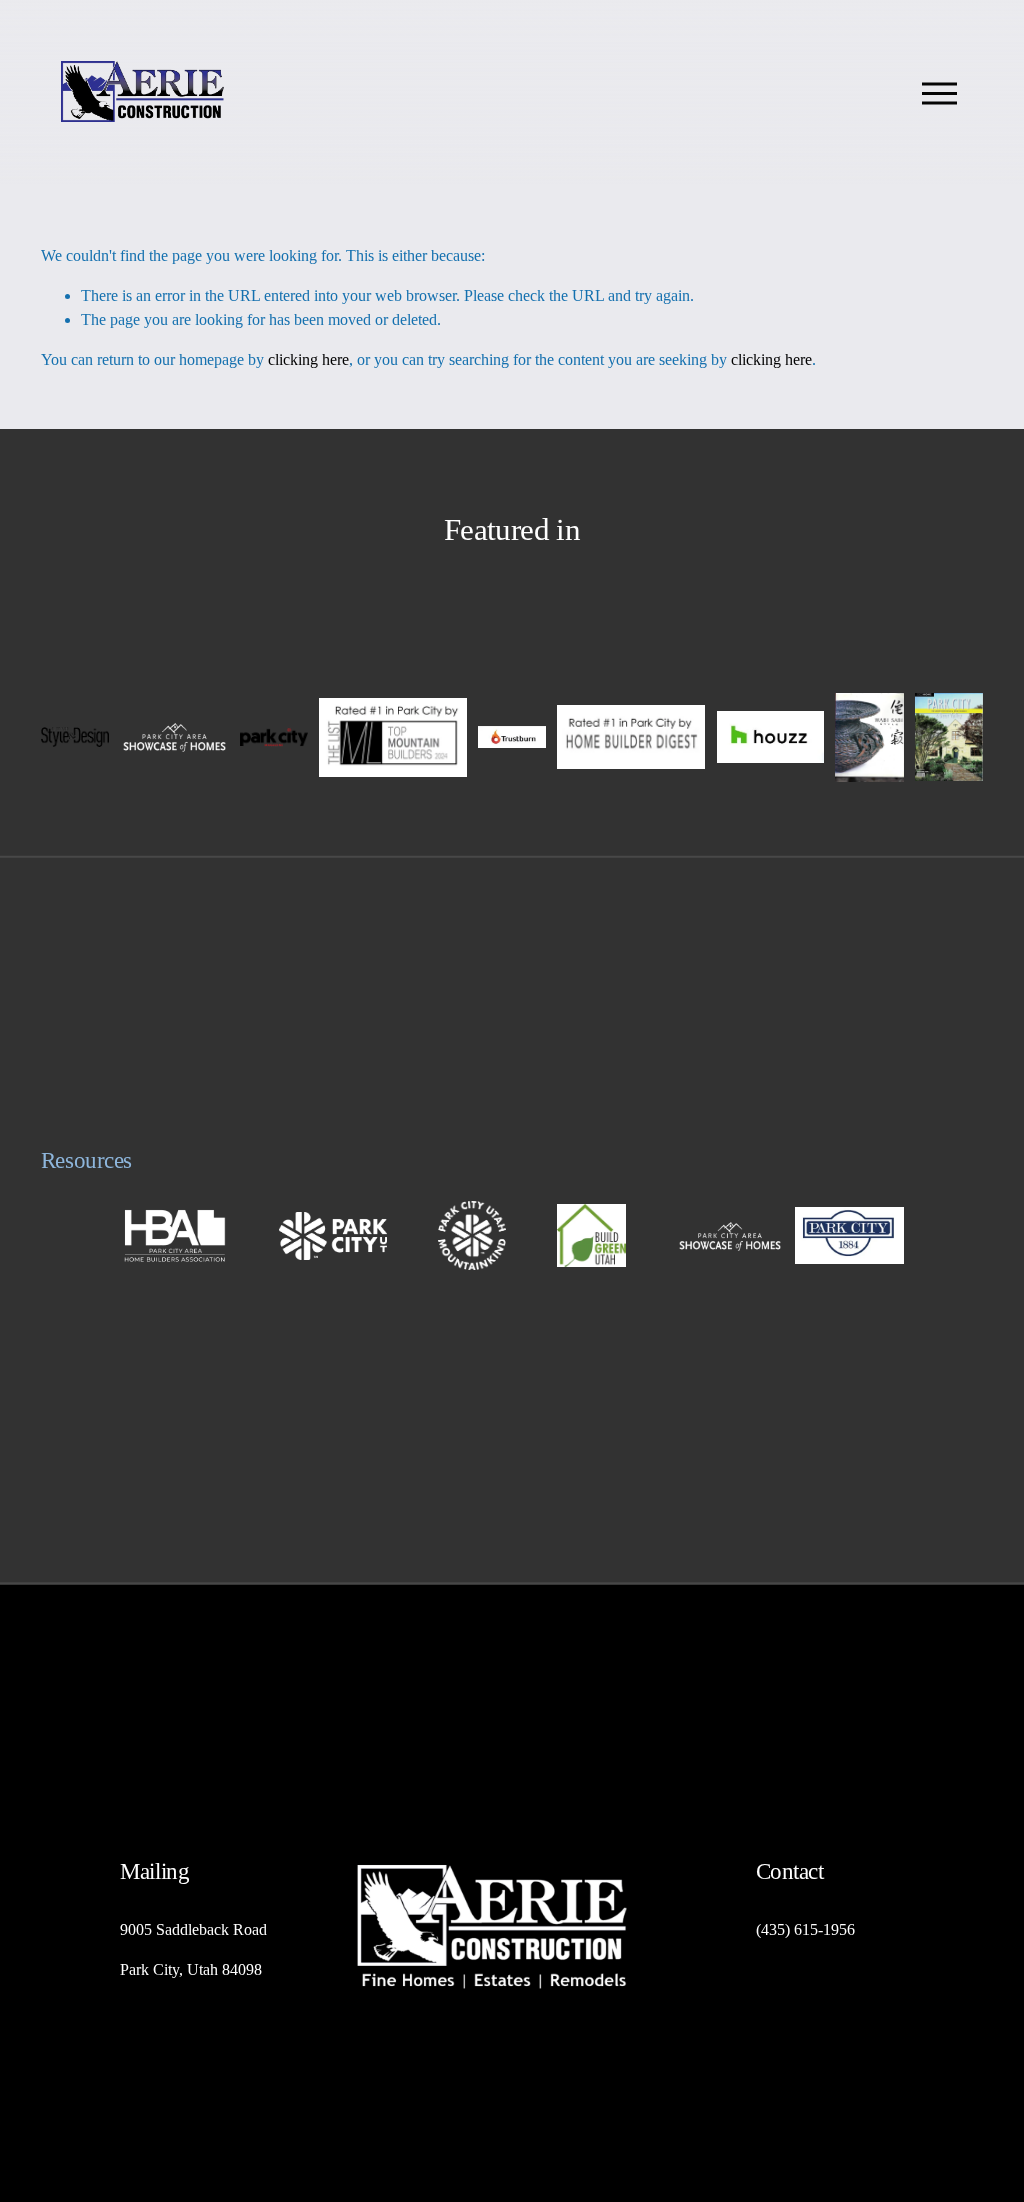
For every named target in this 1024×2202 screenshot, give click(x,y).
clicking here (308, 359)
